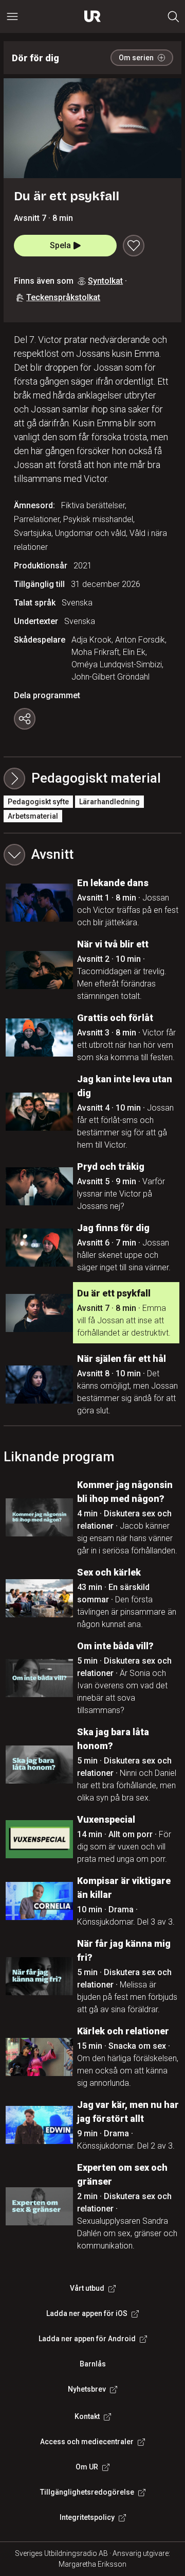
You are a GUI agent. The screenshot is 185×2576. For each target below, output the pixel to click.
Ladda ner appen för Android (87, 2339)
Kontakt (87, 2416)
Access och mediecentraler (87, 2442)
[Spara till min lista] (134, 246)
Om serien (136, 58)
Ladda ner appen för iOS (87, 2313)
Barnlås (93, 2364)
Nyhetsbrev (87, 2389)
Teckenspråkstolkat (63, 297)
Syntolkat (105, 281)
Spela (60, 245)
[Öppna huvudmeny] (12, 16)
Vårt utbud (87, 2288)
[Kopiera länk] (25, 719)
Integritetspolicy (87, 2517)
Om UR (87, 2467)
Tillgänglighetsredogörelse (87, 2492)
